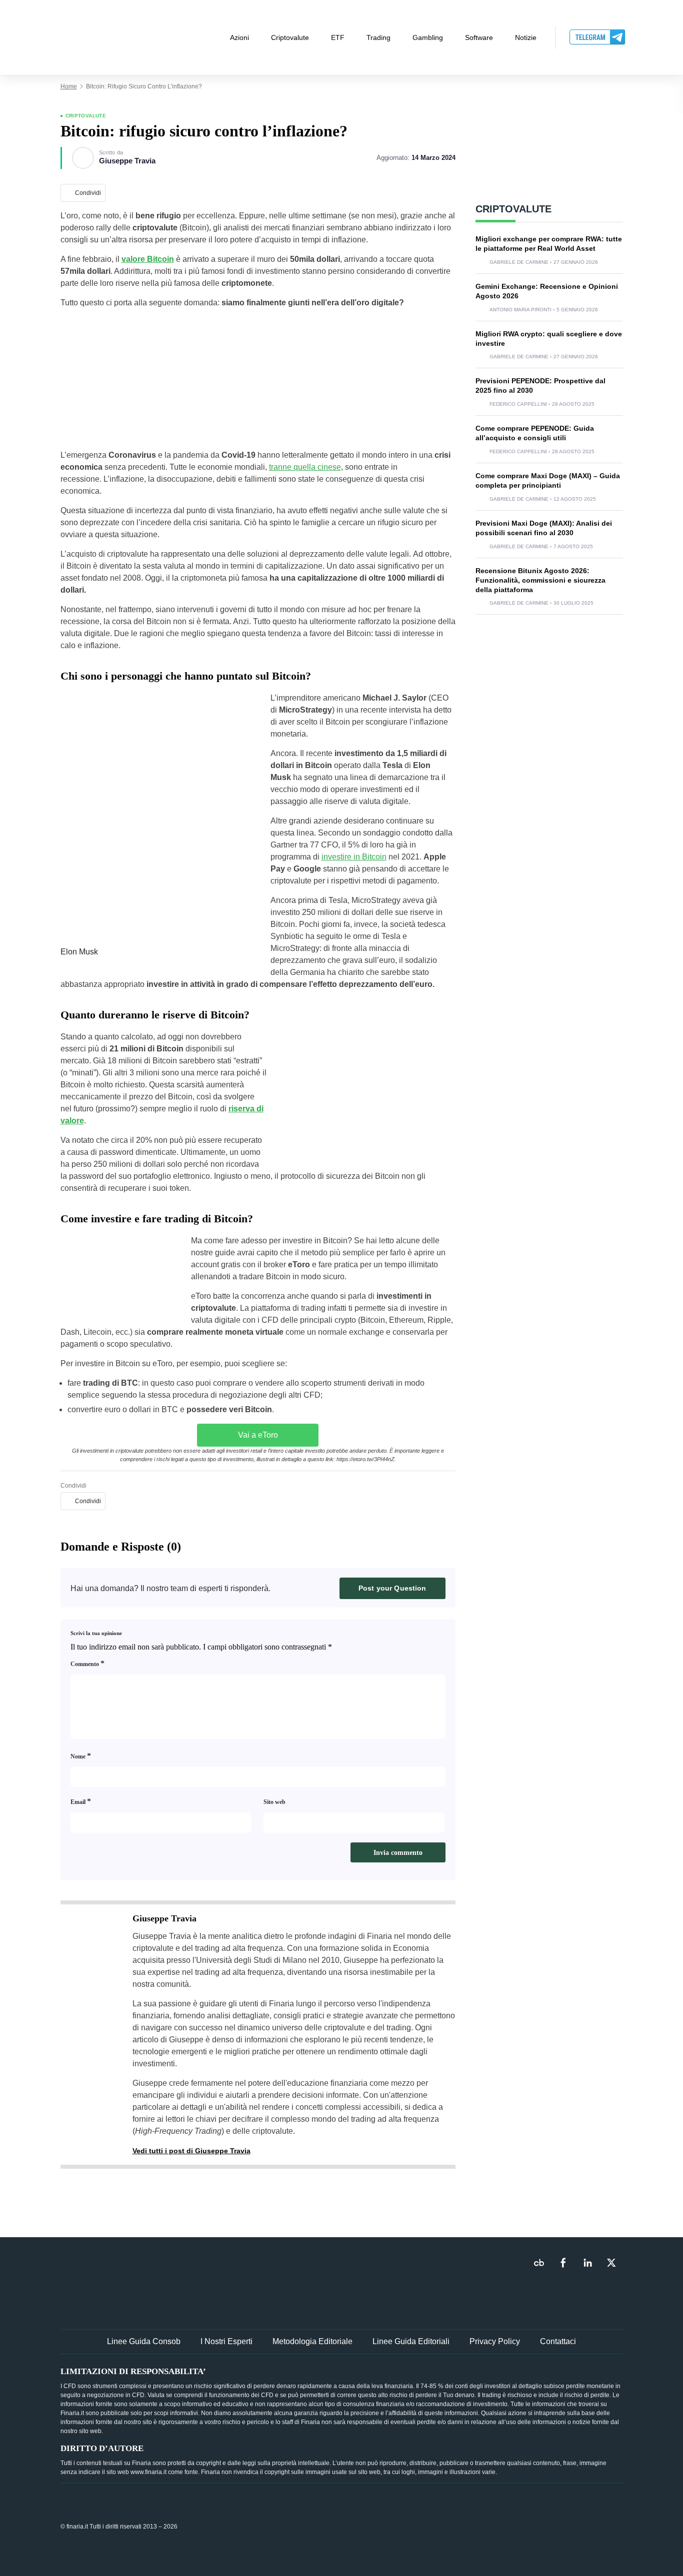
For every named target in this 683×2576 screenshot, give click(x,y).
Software (479, 37)
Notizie (526, 37)
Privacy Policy (495, 2341)
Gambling (428, 37)
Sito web (274, 1802)
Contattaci (558, 2341)
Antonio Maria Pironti (520, 310)
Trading (378, 37)
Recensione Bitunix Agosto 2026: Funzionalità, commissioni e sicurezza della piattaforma (540, 580)
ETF (338, 37)
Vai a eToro (258, 1435)
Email (81, 1801)
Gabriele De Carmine (519, 262)
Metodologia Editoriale (312, 2341)
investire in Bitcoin (354, 857)
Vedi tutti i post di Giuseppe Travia (191, 2151)
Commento (87, 1663)
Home (69, 86)
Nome (81, 1756)
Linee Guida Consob (144, 2341)
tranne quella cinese (305, 467)
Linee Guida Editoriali (411, 2341)
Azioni (239, 37)
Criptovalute (290, 37)
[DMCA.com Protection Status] (548, 2526)
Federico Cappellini (518, 404)
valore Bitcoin (148, 259)
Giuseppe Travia (127, 161)
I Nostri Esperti (226, 2341)
